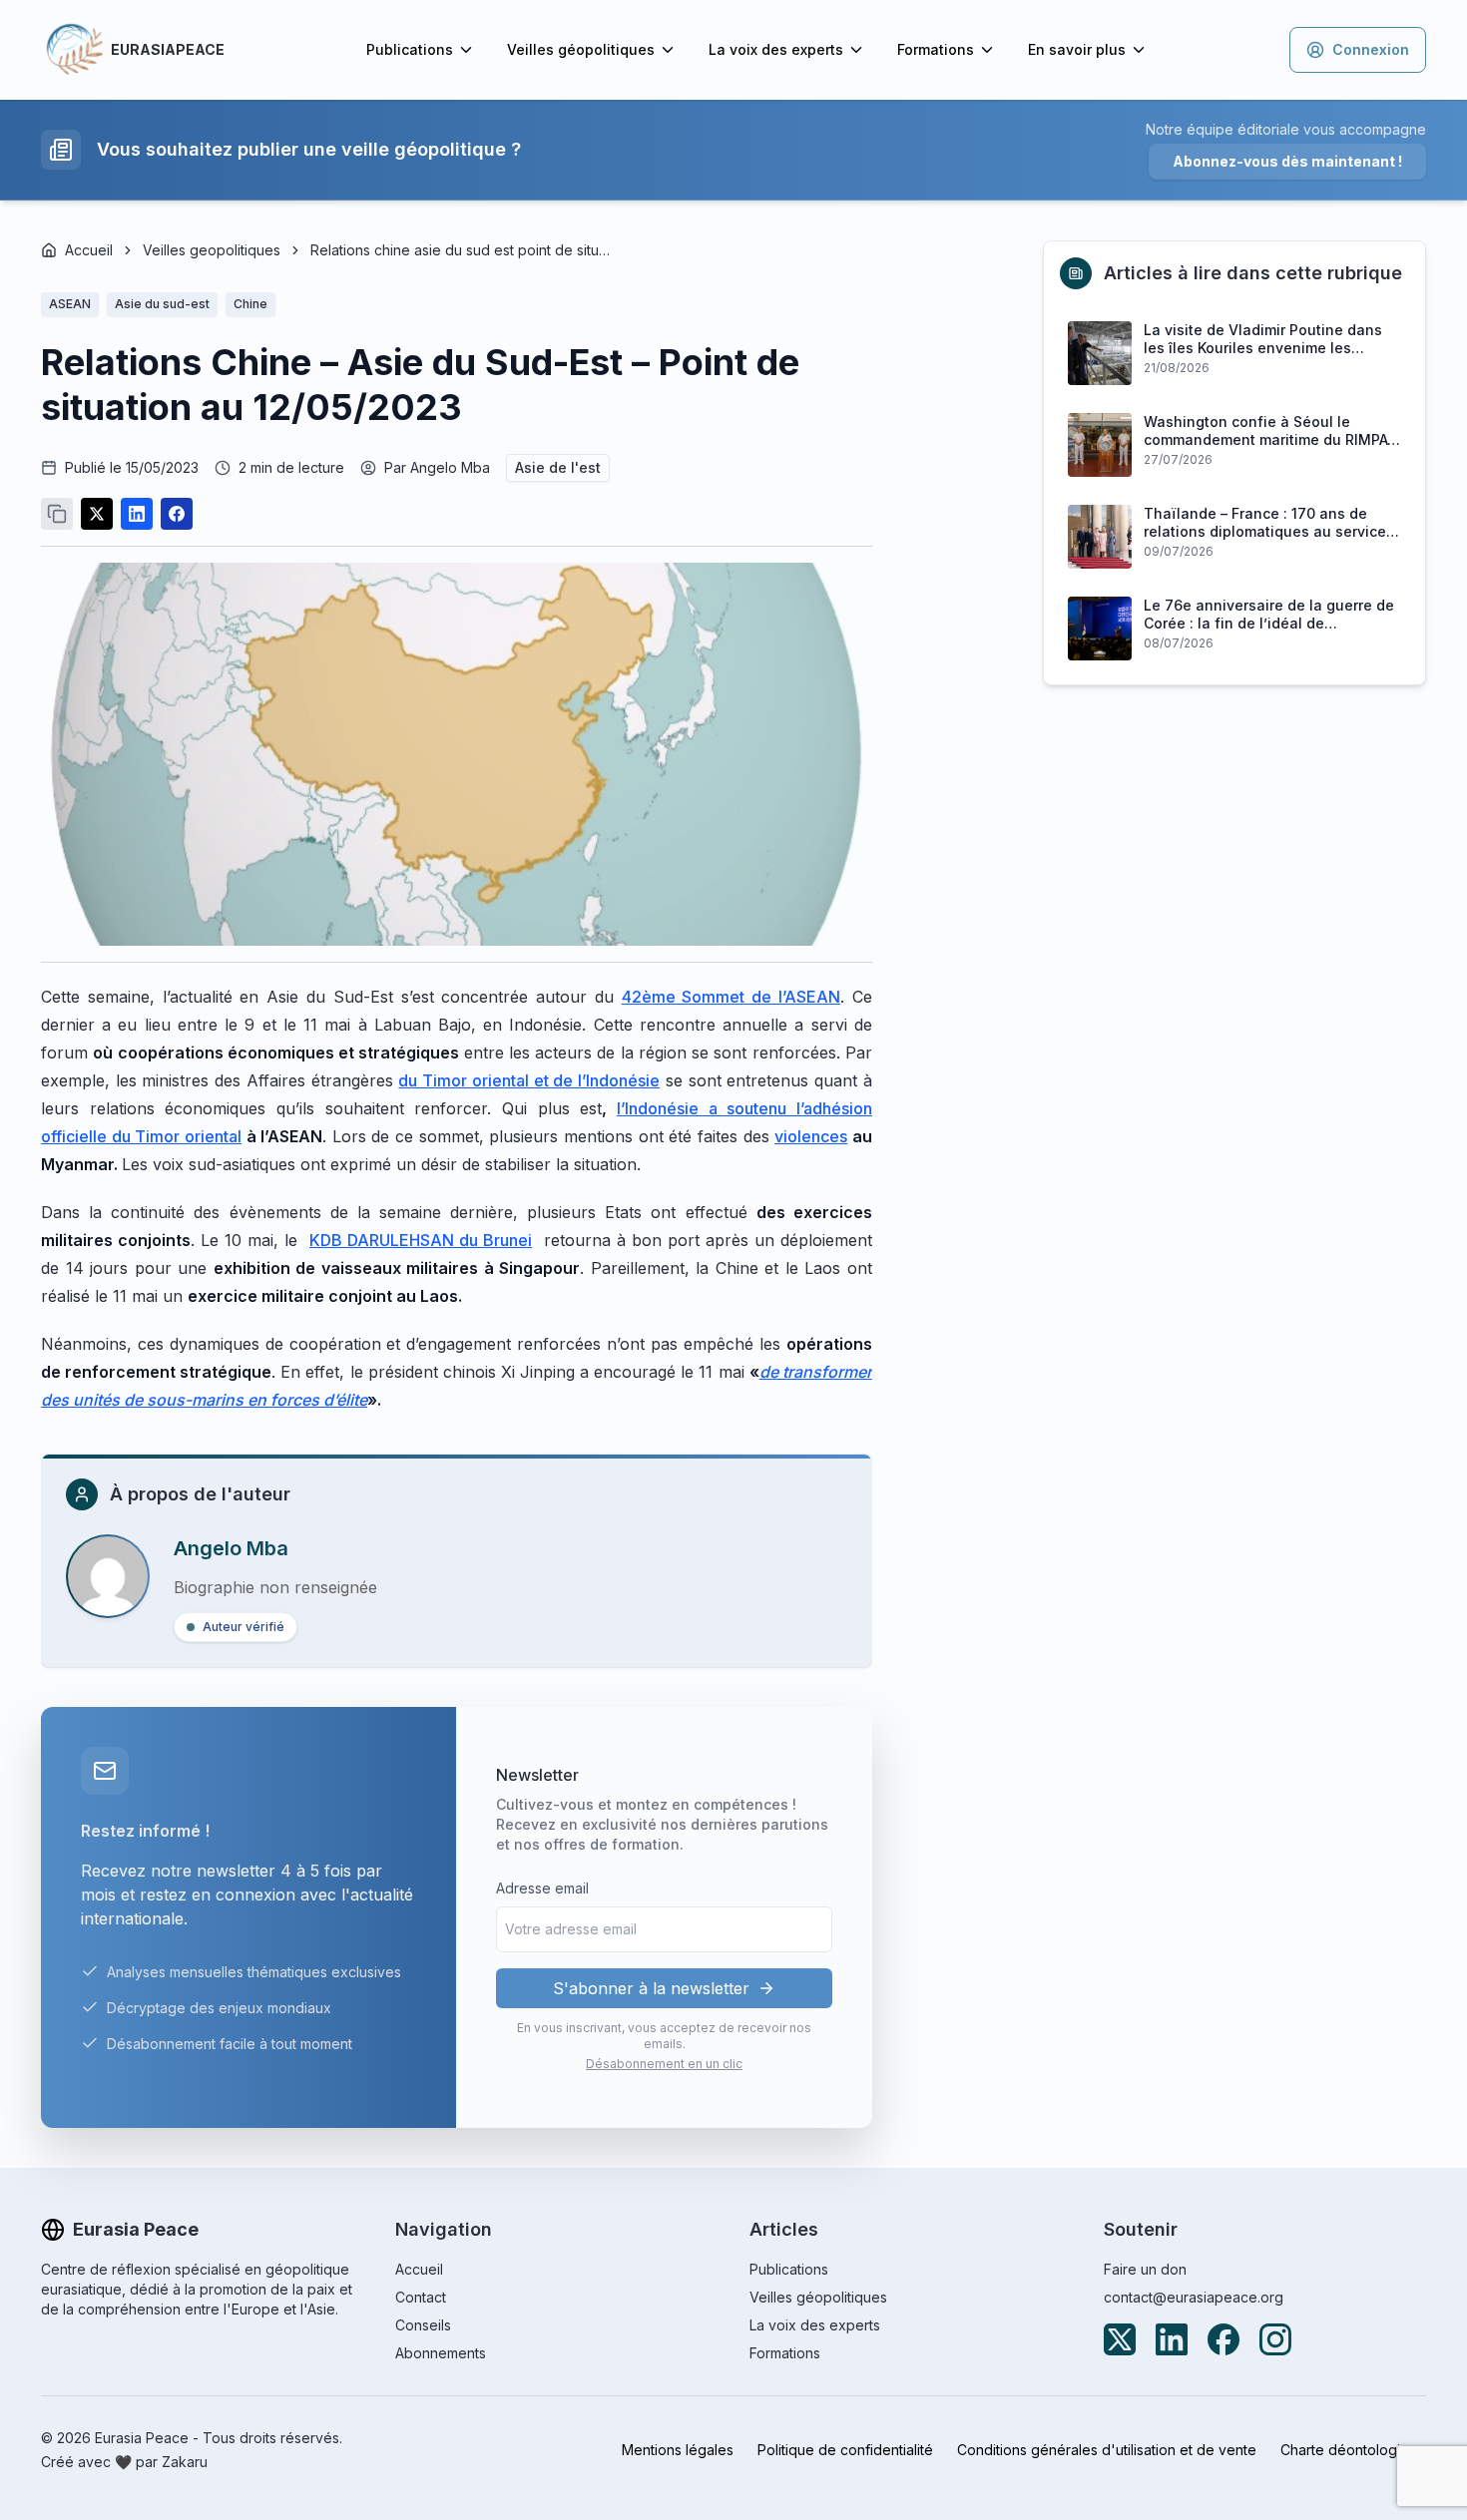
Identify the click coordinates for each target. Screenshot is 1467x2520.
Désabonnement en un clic (664, 2064)
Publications (410, 49)
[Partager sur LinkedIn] (137, 514)
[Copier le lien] (57, 514)
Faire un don (1145, 2269)
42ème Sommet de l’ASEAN (731, 997)
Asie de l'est (558, 467)
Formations (936, 49)
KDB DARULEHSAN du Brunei (421, 1240)
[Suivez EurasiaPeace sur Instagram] (1275, 2339)
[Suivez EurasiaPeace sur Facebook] (1223, 2339)
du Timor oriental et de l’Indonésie (529, 1080)
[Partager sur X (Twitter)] (97, 514)
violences (811, 1136)
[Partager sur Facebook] (177, 514)
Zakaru (185, 2462)
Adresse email (542, 1888)
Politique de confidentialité (845, 2450)
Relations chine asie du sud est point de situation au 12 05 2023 (460, 250)
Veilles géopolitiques (581, 49)
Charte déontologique (1353, 2450)
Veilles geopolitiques (212, 250)
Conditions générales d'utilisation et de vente (1107, 2450)
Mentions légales (678, 2450)
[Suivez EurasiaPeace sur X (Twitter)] (1120, 2339)
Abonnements (441, 2353)
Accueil (89, 250)
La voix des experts (776, 49)
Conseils (423, 2325)
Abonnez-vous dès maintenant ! (1287, 161)
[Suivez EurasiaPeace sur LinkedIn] (1172, 2339)
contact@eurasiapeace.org (1194, 2297)
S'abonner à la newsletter (651, 1988)
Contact (421, 2297)
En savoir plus (1077, 49)
